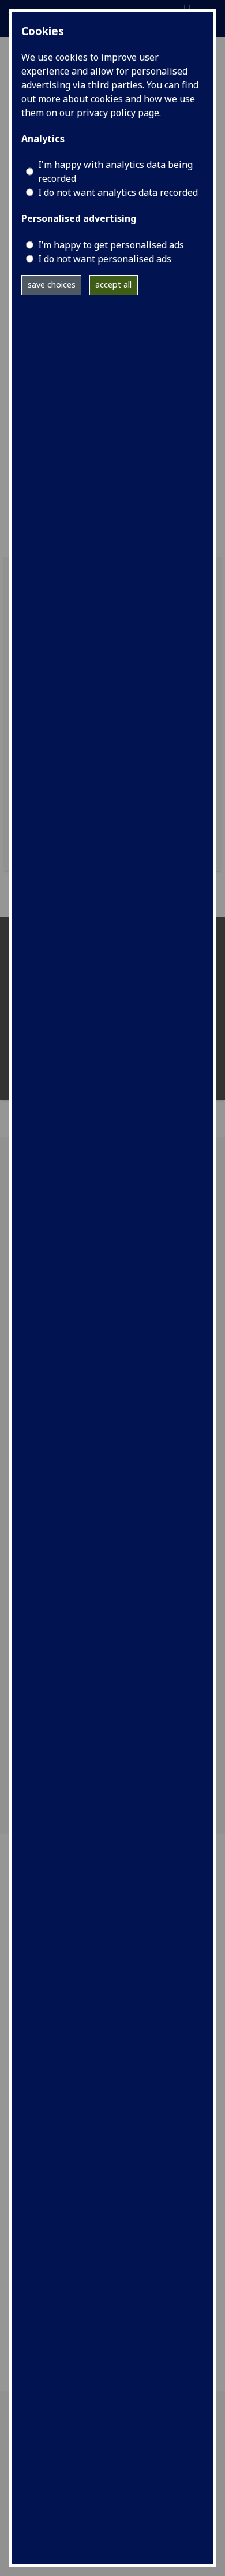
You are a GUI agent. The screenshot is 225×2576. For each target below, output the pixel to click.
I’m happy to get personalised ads (111, 245)
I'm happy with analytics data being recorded (115, 172)
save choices (52, 284)
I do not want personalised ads (105, 259)
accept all (113, 284)
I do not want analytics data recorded (118, 192)
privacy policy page (118, 113)
